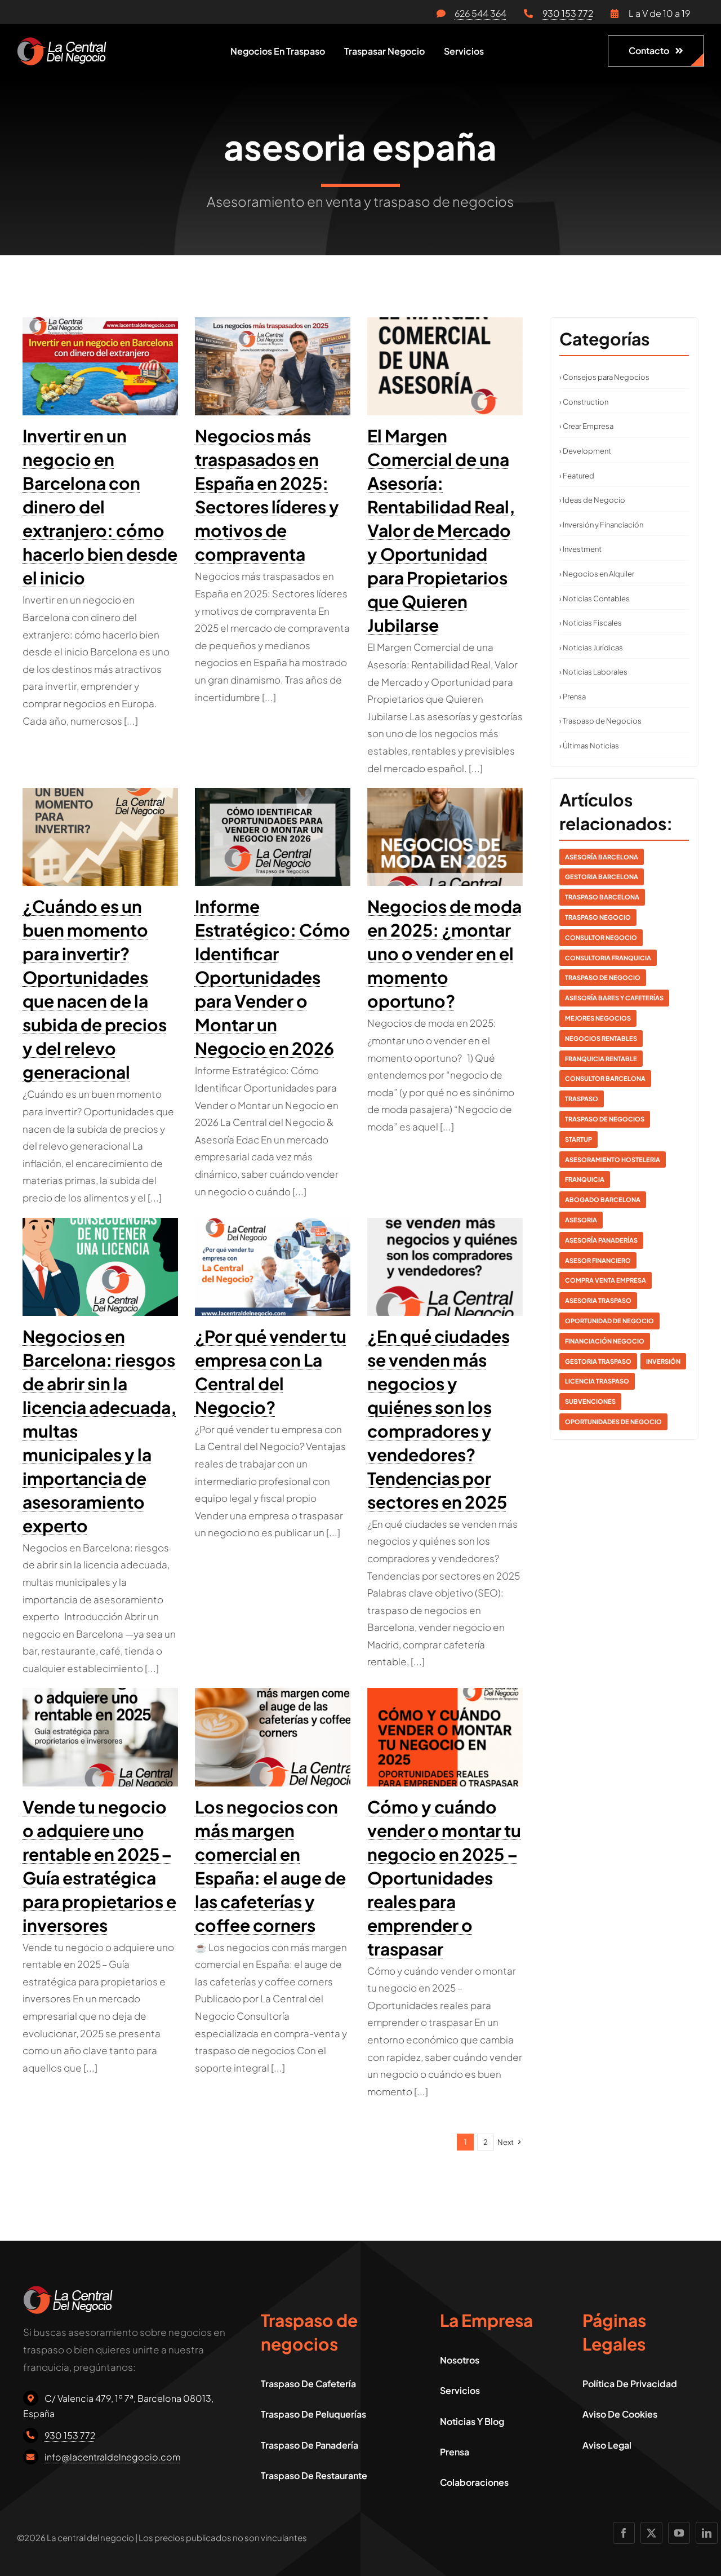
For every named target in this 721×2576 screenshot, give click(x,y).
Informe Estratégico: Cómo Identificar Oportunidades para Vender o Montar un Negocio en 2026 (273, 977)
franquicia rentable (601, 1059)
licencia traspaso (597, 1381)
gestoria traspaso (598, 1361)
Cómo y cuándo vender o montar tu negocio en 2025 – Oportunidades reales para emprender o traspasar (444, 1878)
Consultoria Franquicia (608, 958)
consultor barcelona (605, 1078)
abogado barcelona (603, 1200)
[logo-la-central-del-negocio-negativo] (62, 42)
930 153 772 (568, 13)
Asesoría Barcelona (602, 857)
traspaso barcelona (602, 897)
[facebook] (624, 2533)
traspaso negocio (598, 917)
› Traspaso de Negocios (600, 721)
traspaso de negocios (605, 1119)
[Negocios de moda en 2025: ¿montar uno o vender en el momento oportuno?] (445, 837)
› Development (585, 451)
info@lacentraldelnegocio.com (113, 2457)
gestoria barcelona (602, 877)
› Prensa (573, 697)
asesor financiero (598, 1260)
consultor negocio (601, 937)
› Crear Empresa (586, 426)
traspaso (582, 1099)
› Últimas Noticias (589, 746)
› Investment (580, 549)
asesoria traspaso (598, 1300)
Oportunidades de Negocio (613, 1422)
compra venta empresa (606, 1280)
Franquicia (585, 1179)
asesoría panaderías (601, 1240)
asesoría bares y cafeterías (614, 998)
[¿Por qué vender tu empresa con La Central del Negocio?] (273, 1267)
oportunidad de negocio (609, 1321)
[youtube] (679, 2533)
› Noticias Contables (595, 598)
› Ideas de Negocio (592, 500)
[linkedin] (707, 2533)
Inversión (663, 1361)
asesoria (581, 1220)
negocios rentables (601, 1038)
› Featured (577, 476)
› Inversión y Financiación (601, 525)
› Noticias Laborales (593, 672)
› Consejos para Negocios (604, 377)
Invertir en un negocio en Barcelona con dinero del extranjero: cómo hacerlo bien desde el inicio (100, 507)
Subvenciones (590, 1401)
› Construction (584, 402)
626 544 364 (480, 13)
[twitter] (651, 2533)
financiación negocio (605, 1341)
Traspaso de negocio (603, 977)
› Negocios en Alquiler (597, 574)
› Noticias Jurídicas (591, 648)
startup (578, 1139)
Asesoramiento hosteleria (613, 1160)
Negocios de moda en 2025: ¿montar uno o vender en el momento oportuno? (444, 954)
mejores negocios (598, 1018)
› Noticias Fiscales (591, 623)
